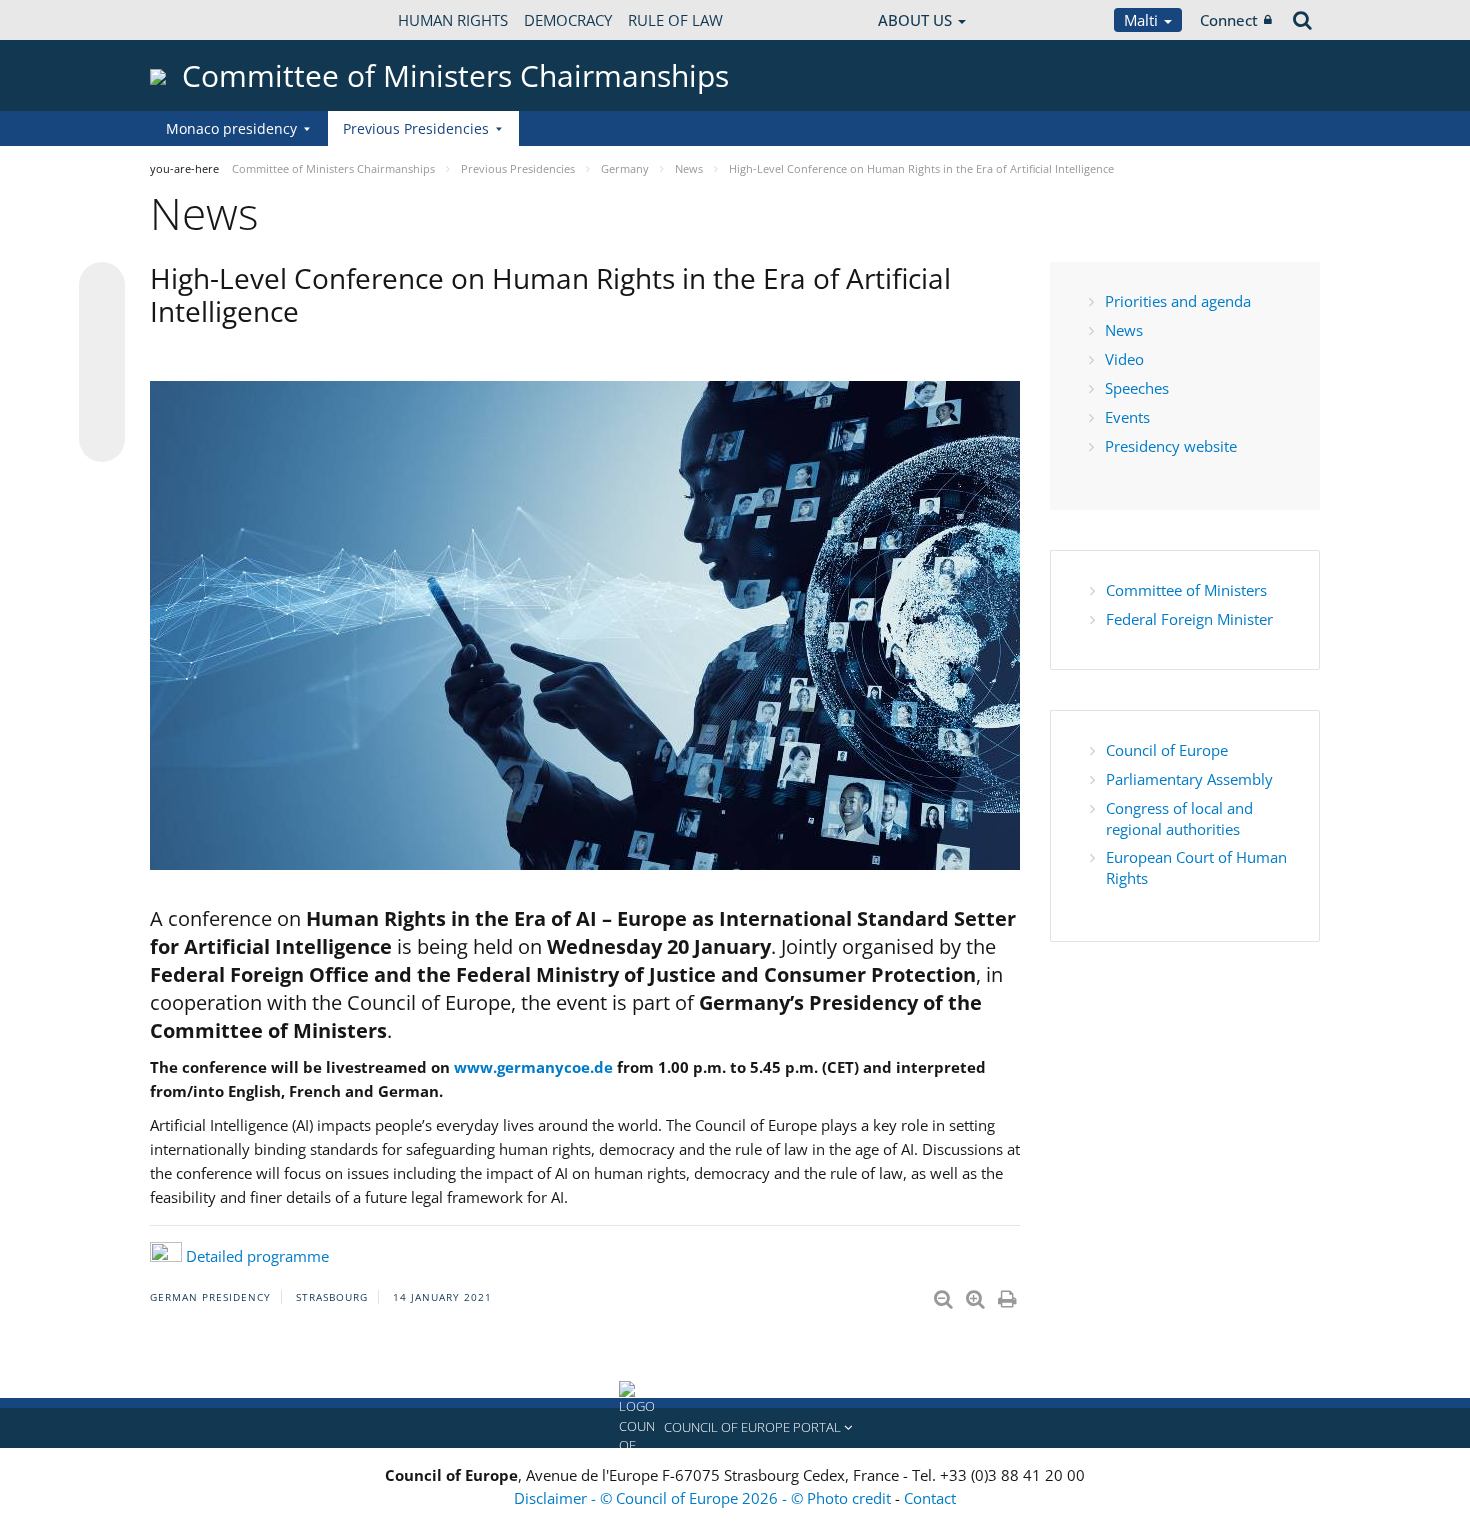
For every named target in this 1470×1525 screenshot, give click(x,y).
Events (1127, 417)
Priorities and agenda (1178, 301)
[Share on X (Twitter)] (102, 325)
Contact (930, 1498)
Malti (1143, 20)
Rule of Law (675, 20)
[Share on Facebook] (102, 363)
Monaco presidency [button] (231, 128)
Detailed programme (257, 1256)
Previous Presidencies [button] (416, 128)
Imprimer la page (1009, 1295)
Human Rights (453, 20)
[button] (735, 1428)
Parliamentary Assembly (1189, 779)
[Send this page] (102, 439)
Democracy (568, 20)
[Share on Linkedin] (102, 401)
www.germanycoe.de (533, 1067)
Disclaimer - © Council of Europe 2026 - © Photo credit (704, 1498)
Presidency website (1171, 446)
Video (1124, 359)
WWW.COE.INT (200, 20)
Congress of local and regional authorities (1179, 818)
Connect (1229, 20)
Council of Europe (1169, 750)
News (1124, 330)
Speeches (1137, 388)
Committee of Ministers (1186, 590)
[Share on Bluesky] (102, 287)
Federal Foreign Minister (1189, 619)
